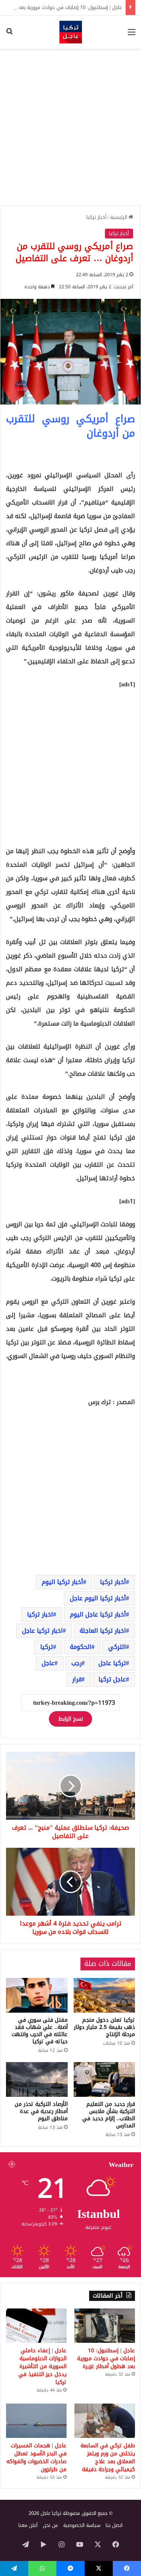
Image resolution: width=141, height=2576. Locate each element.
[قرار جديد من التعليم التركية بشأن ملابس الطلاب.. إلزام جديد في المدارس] (105, 2079)
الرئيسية (119, 217)
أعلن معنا (28, 2525)
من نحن (50, 2525)
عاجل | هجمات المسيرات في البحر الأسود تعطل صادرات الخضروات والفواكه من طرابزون (36, 2458)
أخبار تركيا (96, 217)
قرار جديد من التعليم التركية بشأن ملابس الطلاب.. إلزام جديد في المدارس (109, 2115)
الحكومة (81, 1647)
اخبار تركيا (40, 1614)
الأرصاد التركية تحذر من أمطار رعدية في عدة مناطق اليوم (41, 2111)
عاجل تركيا (112, 1679)
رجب (77, 1663)
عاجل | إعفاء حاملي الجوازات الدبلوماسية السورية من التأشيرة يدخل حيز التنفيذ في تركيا (42, 2366)
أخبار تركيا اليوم (62, 1582)
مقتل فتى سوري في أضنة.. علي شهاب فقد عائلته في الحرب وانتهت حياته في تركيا (40, 2031)
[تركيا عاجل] (71, 32)
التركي (117, 1647)
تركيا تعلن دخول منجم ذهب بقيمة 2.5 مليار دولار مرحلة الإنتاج (105, 2027)
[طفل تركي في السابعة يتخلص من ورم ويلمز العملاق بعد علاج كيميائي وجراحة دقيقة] (105, 2421)
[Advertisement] (70, 127)
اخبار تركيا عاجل (42, 1631)
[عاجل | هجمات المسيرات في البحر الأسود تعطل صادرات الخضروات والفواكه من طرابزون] (36, 2421)
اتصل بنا (114, 2525)
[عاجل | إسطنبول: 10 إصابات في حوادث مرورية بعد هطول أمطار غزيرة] (105, 2326)
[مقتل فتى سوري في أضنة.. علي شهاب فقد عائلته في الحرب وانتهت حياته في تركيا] (37, 1995)
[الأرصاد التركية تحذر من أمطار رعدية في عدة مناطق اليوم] (37, 2079)
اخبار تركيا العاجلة (103, 1631)
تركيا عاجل (112, 1663)
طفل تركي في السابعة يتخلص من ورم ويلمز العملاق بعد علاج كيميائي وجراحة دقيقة (108, 2458)
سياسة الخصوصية (82, 2525)
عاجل (48, 1663)
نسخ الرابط (70, 1719)
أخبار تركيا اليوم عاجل (98, 1598)
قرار (77, 1679)
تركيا (47, 1647)
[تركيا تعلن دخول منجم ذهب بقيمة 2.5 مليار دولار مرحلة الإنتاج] (105, 1995)
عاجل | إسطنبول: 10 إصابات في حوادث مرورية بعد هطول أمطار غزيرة (106, 2358)
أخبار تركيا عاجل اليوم (98, 1614)
